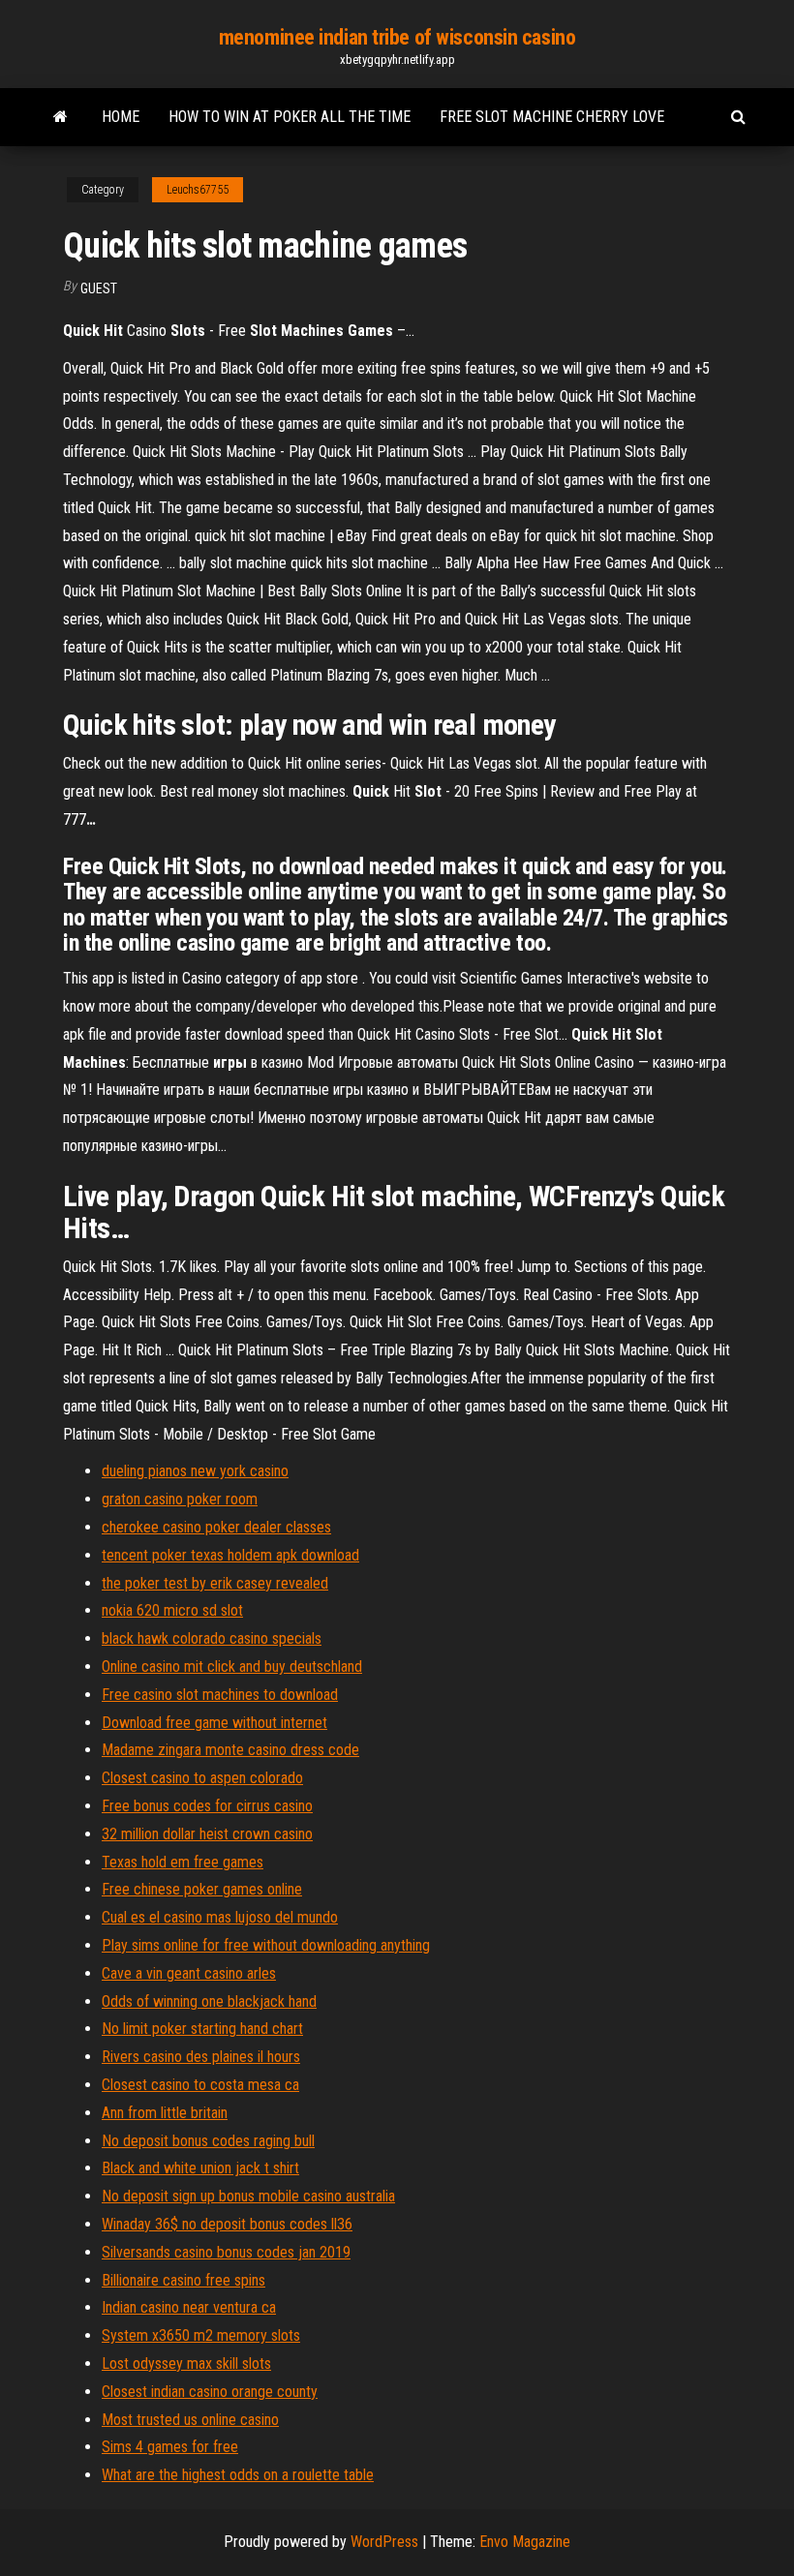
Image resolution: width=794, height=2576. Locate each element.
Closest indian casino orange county (210, 2392)
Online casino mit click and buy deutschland (232, 1667)
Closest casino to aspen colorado (202, 1778)
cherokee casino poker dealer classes (216, 1527)
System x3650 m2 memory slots (201, 2335)
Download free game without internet (214, 1723)
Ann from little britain (165, 2113)
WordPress (384, 2542)
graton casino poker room (180, 1499)
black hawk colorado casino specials (212, 1638)
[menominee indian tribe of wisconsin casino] (61, 117)
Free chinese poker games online (202, 1889)
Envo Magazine (525, 2542)
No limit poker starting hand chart (202, 2029)
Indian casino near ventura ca (189, 2307)
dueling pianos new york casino (195, 1471)
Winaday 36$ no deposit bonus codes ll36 (227, 2224)
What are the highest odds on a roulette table (238, 2475)
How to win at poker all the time (290, 117)
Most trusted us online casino (190, 2420)
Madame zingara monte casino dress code (230, 1750)
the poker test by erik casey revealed (215, 1583)
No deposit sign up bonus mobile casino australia (248, 2196)
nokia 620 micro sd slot (172, 1610)
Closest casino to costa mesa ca (200, 2085)
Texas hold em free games (183, 1862)
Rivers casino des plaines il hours (201, 2057)
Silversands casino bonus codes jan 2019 (226, 2252)
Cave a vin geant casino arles (189, 1973)
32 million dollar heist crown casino (207, 1834)
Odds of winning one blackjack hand (209, 2001)
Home (121, 117)
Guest (99, 288)
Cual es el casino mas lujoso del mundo (220, 1917)
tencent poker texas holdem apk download (230, 1555)
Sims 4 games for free (170, 2447)
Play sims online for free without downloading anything (266, 1945)
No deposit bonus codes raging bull (208, 2141)
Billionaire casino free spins (183, 2280)
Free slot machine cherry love (552, 117)
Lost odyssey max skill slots (186, 2364)
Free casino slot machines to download (220, 1695)
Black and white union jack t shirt (200, 2168)
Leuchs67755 (198, 190)
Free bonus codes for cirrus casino (207, 1806)
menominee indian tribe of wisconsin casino (397, 37)
